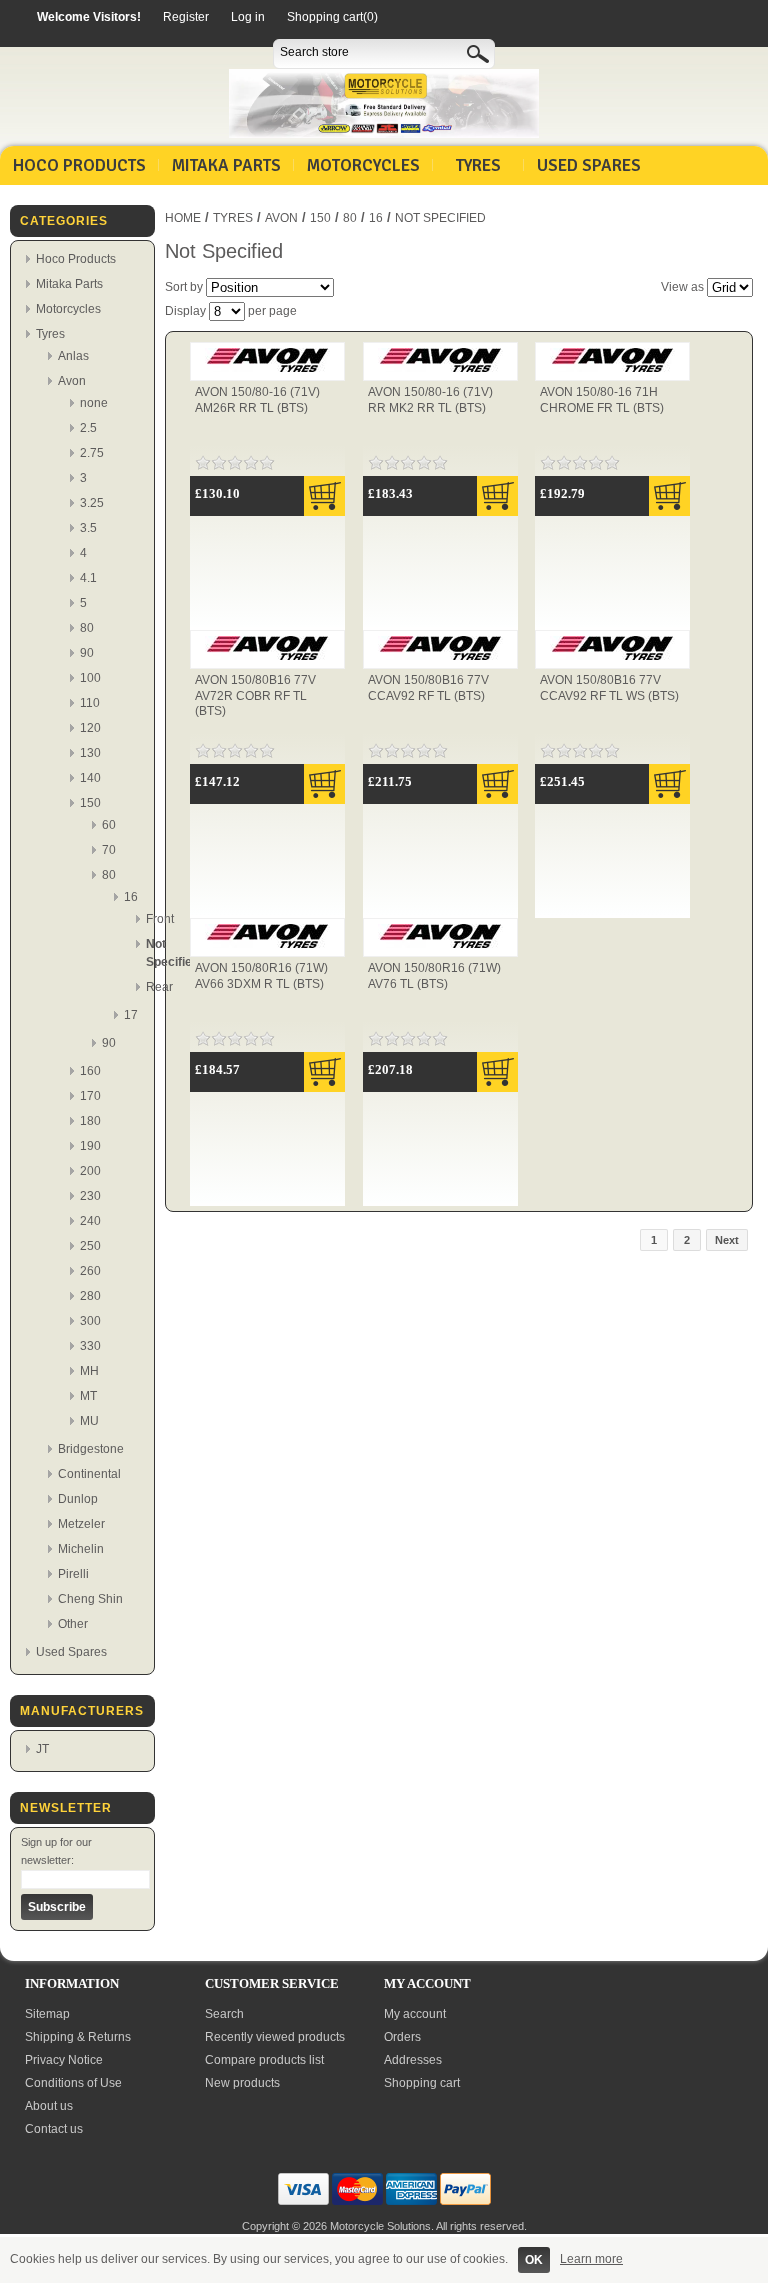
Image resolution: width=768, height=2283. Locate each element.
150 (90, 803)
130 (90, 753)
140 (90, 778)
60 (109, 825)
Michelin (81, 1549)
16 (131, 897)
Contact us (54, 2129)
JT (42, 1749)
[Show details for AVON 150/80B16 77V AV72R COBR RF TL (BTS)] (267, 661)
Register (186, 17)
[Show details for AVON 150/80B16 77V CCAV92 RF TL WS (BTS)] (612, 661)
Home (183, 218)
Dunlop (78, 1499)
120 (90, 728)
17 (131, 1015)
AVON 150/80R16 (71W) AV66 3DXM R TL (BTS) (261, 976)
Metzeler (81, 1524)
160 (90, 1071)
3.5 (88, 528)
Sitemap (47, 2014)
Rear (159, 987)
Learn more (591, 2259)
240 (90, 1221)
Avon (72, 381)
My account (415, 2014)
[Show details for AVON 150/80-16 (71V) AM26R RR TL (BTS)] (267, 373)
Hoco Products (79, 166)
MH (89, 1371)
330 (90, 1346)
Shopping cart (422, 2083)
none (94, 403)
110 (90, 703)
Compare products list (264, 2060)
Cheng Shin (90, 1599)
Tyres (478, 166)
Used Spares (589, 166)
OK (534, 2260)
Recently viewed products (275, 2037)
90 (87, 653)
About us (49, 2106)
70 (109, 850)
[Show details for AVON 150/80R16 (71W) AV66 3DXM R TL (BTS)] (267, 949)
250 (90, 1246)
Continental (89, 1474)
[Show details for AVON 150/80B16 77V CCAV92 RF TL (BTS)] (440, 661)
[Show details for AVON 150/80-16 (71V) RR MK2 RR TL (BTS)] (440, 373)
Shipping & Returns (78, 2037)
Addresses (413, 2060)
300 (90, 1321)
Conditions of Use (73, 2083)
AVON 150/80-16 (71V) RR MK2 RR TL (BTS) (430, 400)
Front (160, 919)
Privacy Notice (64, 2060)
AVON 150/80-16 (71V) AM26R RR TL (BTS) (257, 400)
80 (87, 628)
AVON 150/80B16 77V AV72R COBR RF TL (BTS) (255, 695)
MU (89, 1421)
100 (90, 678)
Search (224, 2014)
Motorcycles (363, 166)
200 (90, 1171)
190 (90, 1146)
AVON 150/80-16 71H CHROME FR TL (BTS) (602, 400)
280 (90, 1296)
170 (90, 1096)
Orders (402, 2037)
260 (90, 1271)
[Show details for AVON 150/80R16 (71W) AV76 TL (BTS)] (440, 949)
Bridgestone (91, 1449)
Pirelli (73, 1574)
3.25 (92, 503)
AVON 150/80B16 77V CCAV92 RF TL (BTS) (428, 688)
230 (90, 1196)
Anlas (73, 356)
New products (242, 2083)
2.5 (88, 428)
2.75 (92, 453)
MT (88, 1396)
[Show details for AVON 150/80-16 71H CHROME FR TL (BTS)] (612, 373)
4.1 (88, 578)
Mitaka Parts (226, 166)
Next (727, 1240)
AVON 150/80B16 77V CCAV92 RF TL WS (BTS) (609, 688)
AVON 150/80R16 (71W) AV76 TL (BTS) (434, 976)
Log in (248, 17)
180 (90, 1121)
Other (73, 1624)
